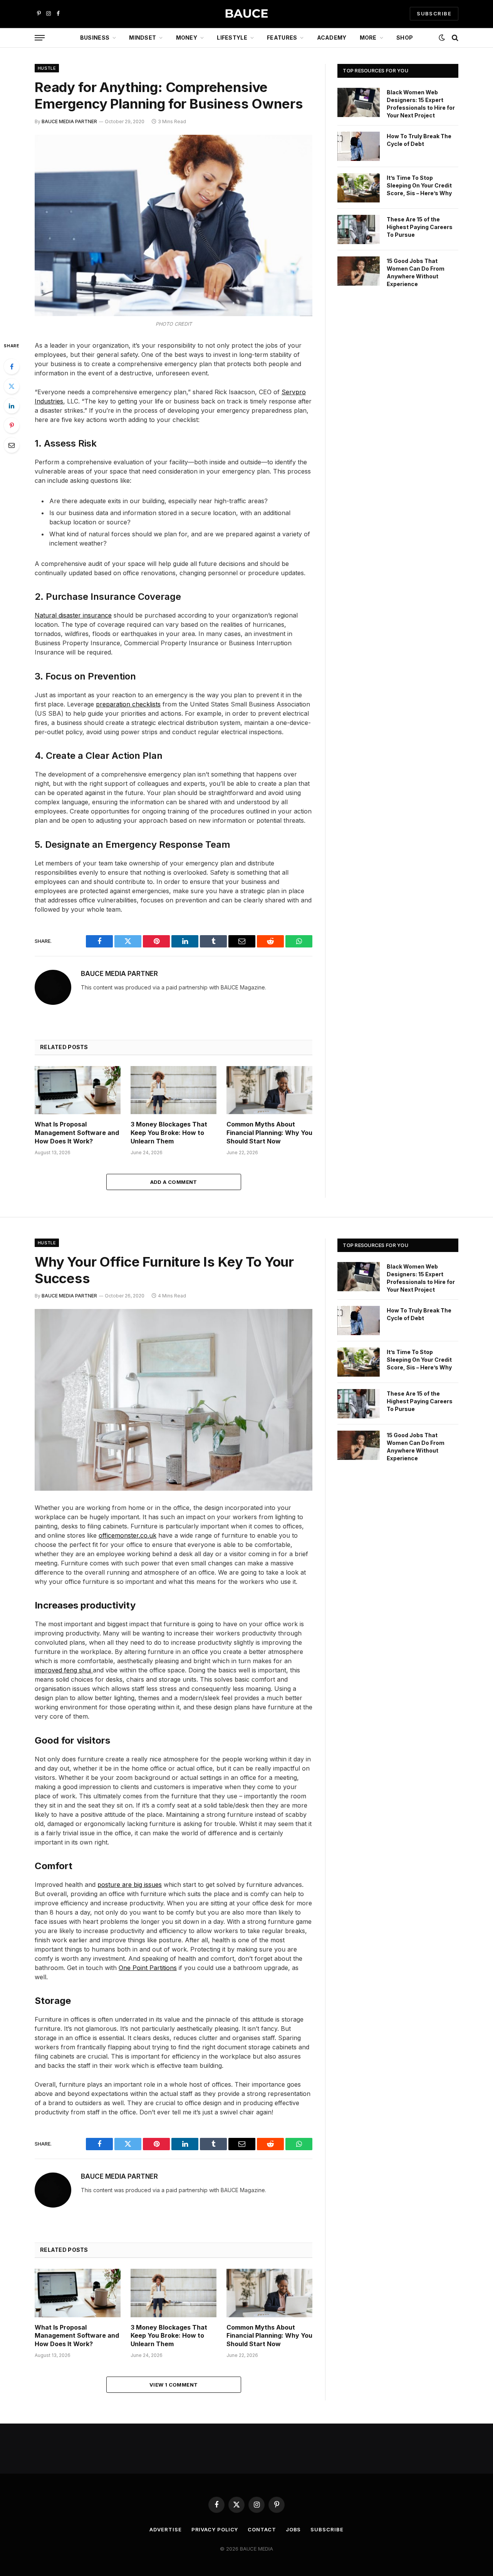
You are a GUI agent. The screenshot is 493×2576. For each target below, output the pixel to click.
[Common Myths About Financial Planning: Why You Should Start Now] (269, 1090)
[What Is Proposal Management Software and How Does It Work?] (78, 1090)
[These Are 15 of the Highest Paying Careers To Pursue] (359, 229)
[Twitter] (12, 386)
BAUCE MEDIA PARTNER (69, 121)
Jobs (293, 2529)
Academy (332, 38)
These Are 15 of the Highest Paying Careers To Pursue (420, 227)
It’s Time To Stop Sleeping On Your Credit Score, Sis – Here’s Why (419, 185)
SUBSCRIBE (434, 13)
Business (95, 38)
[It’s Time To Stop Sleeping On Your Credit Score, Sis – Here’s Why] (359, 188)
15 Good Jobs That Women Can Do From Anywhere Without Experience (416, 272)
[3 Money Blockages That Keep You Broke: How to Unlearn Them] (174, 1090)
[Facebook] (12, 367)
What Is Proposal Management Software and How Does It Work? (77, 1133)
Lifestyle (232, 38)
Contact (262, 2529)
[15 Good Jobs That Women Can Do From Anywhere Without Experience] (359, 271)
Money (187, 38)
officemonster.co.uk (127, 1535)
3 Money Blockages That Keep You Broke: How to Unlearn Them (169, 1133)
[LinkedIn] (12, 406)
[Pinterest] (12, 425)
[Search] (454, 38)
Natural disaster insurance (73, 615)
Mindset (143, 38)
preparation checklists (128, 704)
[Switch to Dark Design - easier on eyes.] (442, 38)
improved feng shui (64, 1670)
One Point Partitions (148, 1968)
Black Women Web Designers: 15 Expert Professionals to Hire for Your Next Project (421, 104)
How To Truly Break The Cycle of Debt (419, 140)
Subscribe (327, 2529)
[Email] (12, 445)
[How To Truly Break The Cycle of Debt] (359, 146)
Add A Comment (174, 1182)
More (368, 38)
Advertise (165, 2529)
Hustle (47, 68)
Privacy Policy (215, 2529)
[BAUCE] (246, 14)
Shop (405, 38)
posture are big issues (130, 1885)
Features (282, 38)
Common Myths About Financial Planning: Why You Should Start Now (269, 1133)
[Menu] (40, 38)
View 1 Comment (174, 2385)
